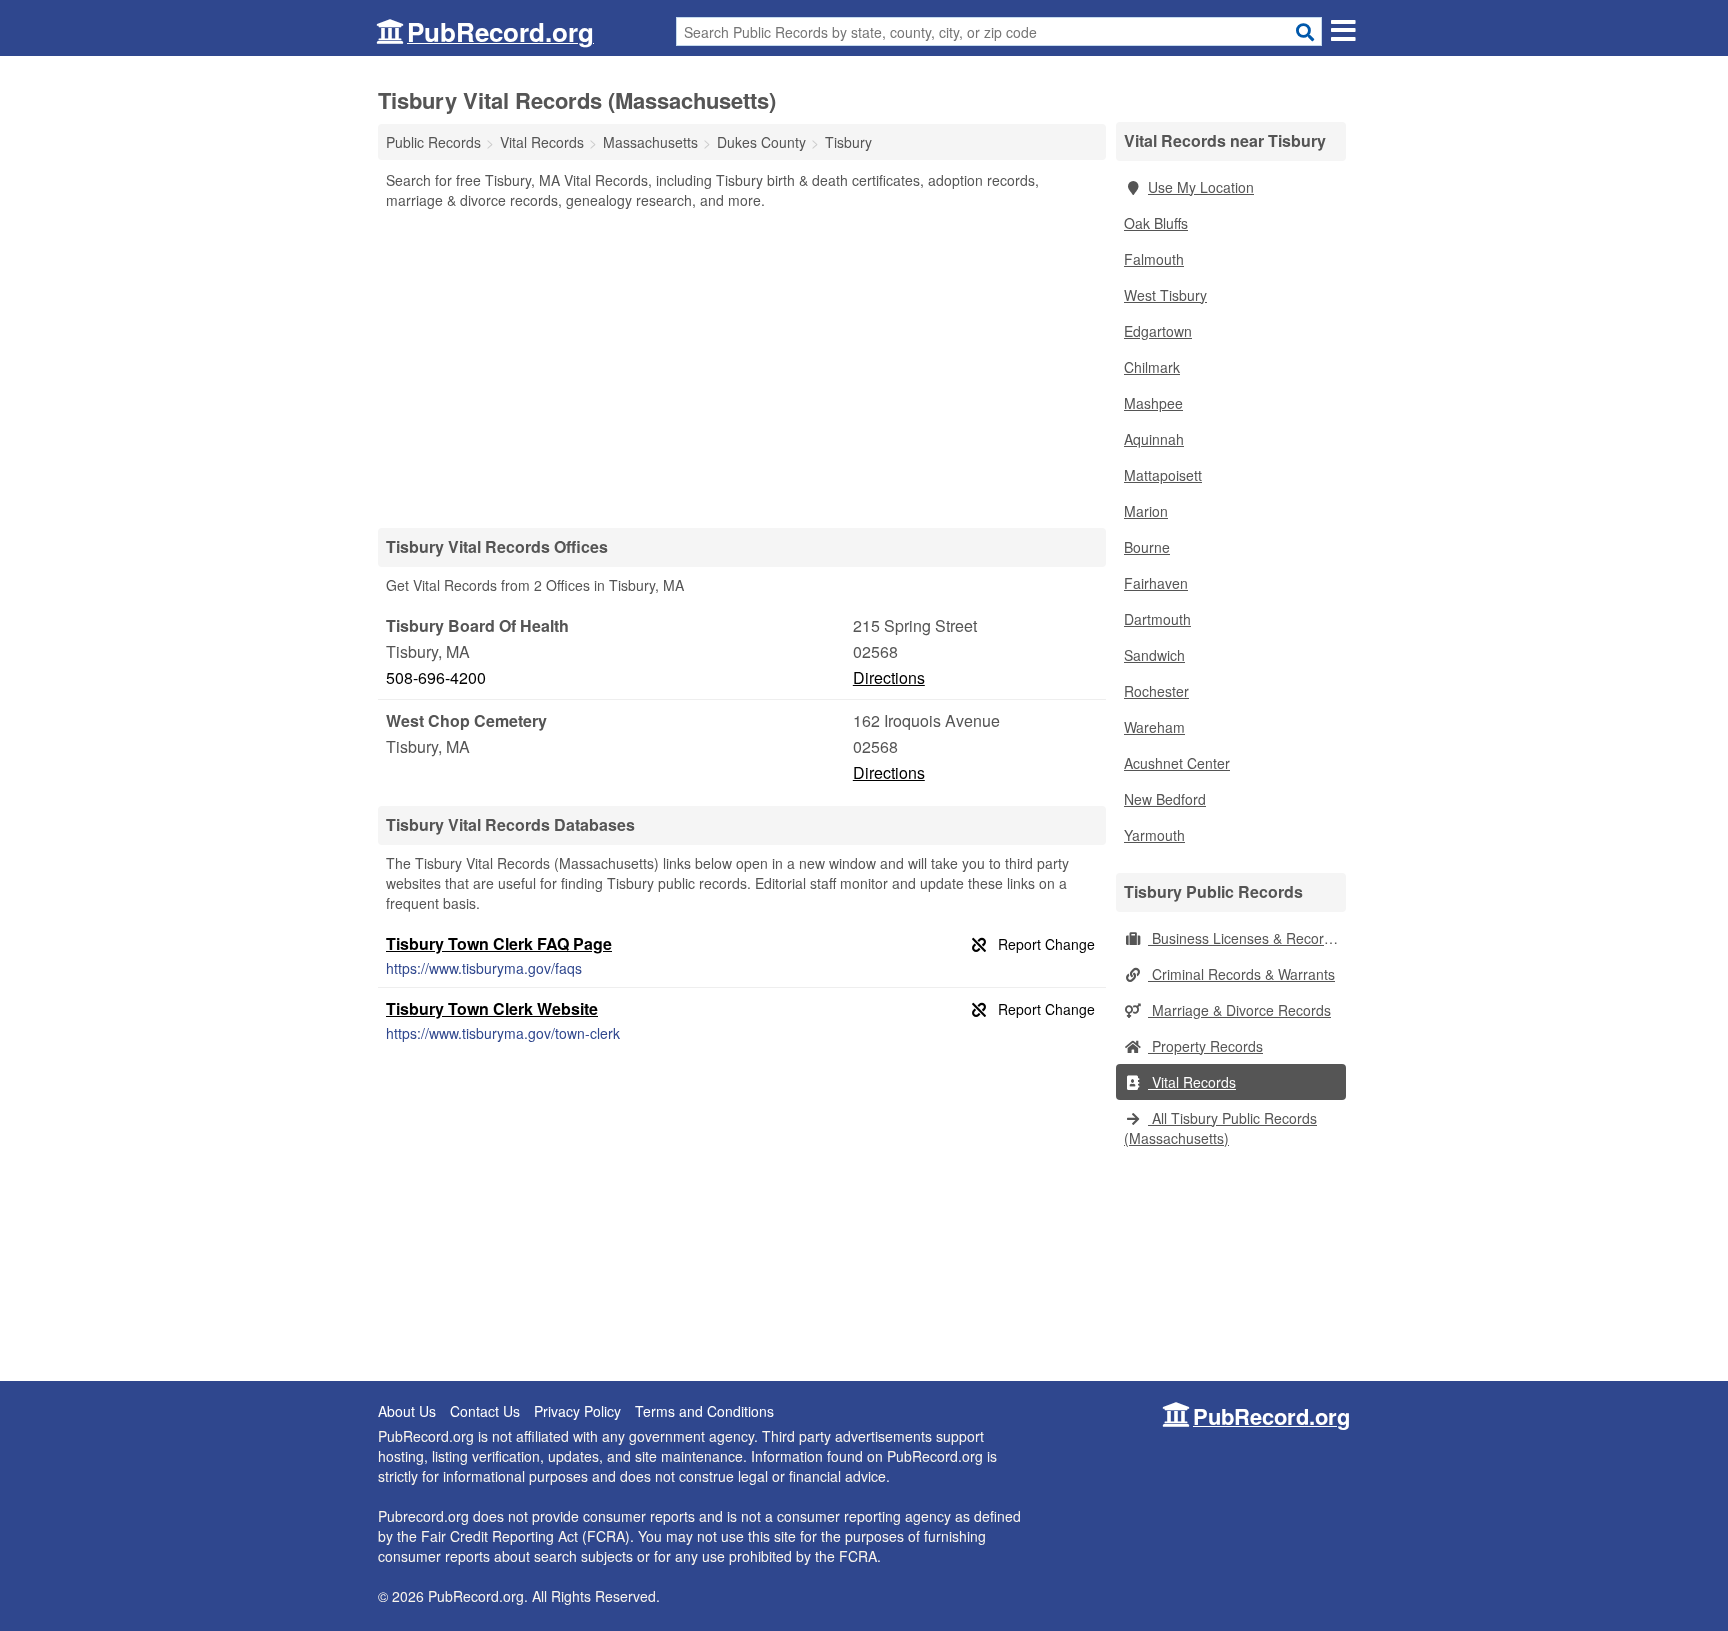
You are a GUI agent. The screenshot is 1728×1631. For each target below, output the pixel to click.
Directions (889, 677)
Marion (1146, 511)
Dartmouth (1157, 619)
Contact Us (485, 1411)
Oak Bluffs (1156, 223)
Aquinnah (1154, 439)
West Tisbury (1165, 295)
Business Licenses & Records (1243, 938)
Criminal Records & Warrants (1241, 974)
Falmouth (1154, 259)
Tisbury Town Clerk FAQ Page (499, 943)
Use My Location (1201, 187)
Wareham (1154, 727)
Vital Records (1192, 1082)
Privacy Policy (577, 1411)
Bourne (1147, 547)
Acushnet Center (1177, 763)
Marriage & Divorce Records (1239, 1010)
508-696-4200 (436, 677)
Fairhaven (1156, 583)
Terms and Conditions (704, 1411)
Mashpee (1153, 403)
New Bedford (1165, 799)
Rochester (1156, 691)
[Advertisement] (742, 368)
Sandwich (1154, 655)
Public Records (433, 142)
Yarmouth (1154, 835)
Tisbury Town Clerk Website (492, 1008)
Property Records (1205, 1046)
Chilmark (1152, 367)
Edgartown (1158, 331)
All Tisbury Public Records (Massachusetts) (1220, 1128)
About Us (407, 1411)
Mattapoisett (1163, 475)
